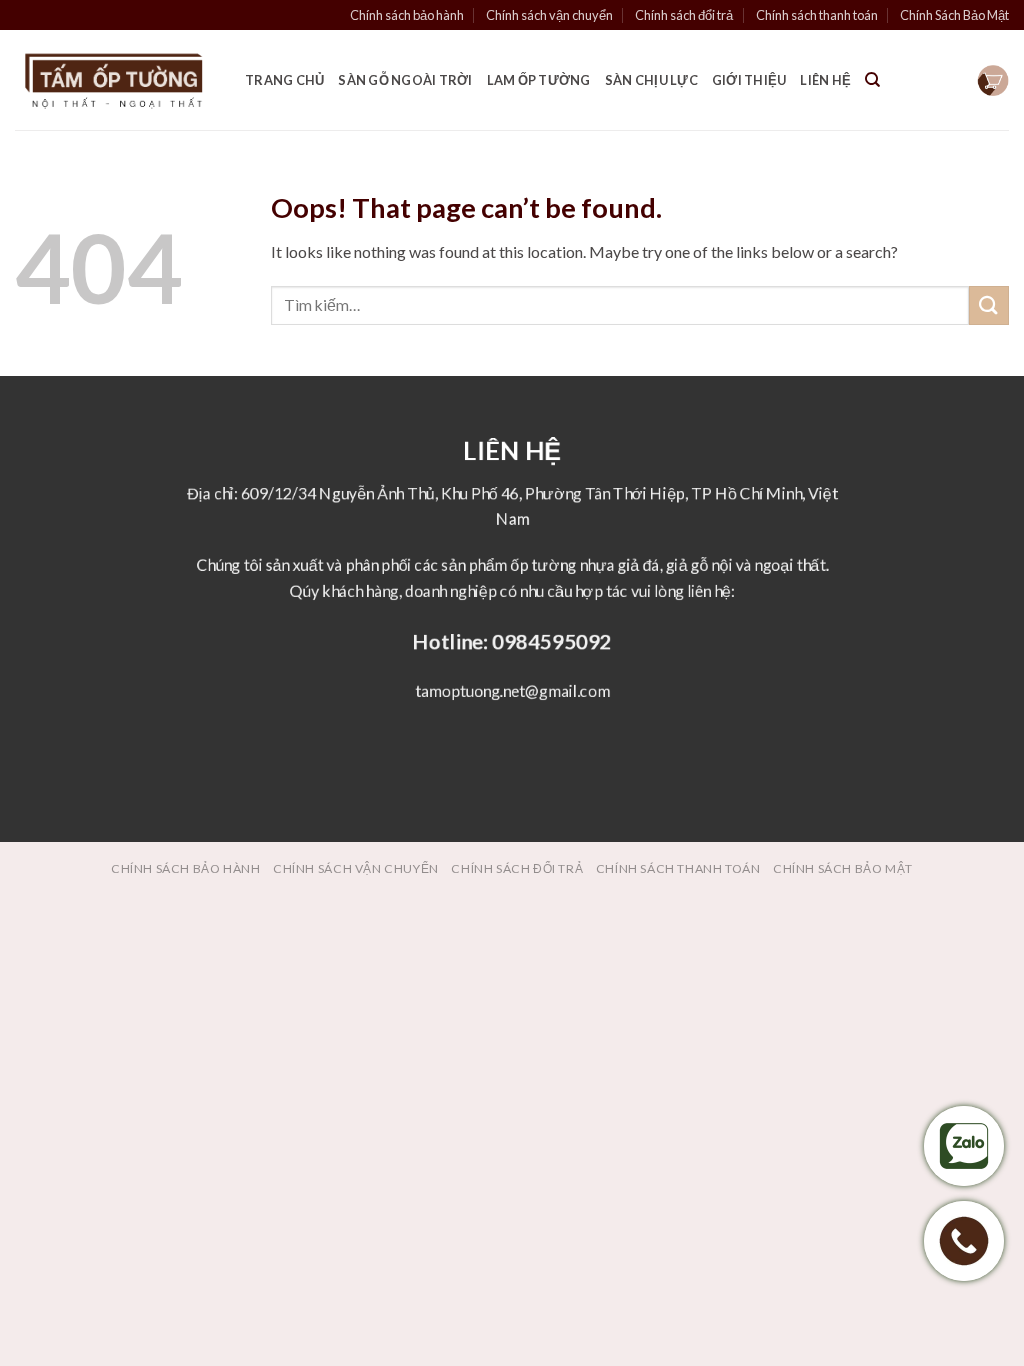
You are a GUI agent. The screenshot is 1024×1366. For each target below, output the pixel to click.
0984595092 (551, 640)
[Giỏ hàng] (993, 80)
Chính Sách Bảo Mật (954, 15)
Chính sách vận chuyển (549, 15)
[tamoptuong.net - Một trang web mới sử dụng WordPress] (115, 80)
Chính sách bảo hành (407, 15)
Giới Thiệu (749, 80)
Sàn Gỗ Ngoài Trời (405, 80)
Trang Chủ (284, 80)
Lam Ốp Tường (539, 80)
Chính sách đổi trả (684, 15)
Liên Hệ (825, 80)
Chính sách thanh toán (817, 15)
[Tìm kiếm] (872, 80)
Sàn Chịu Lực (651, 80)
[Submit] (989, 305)
